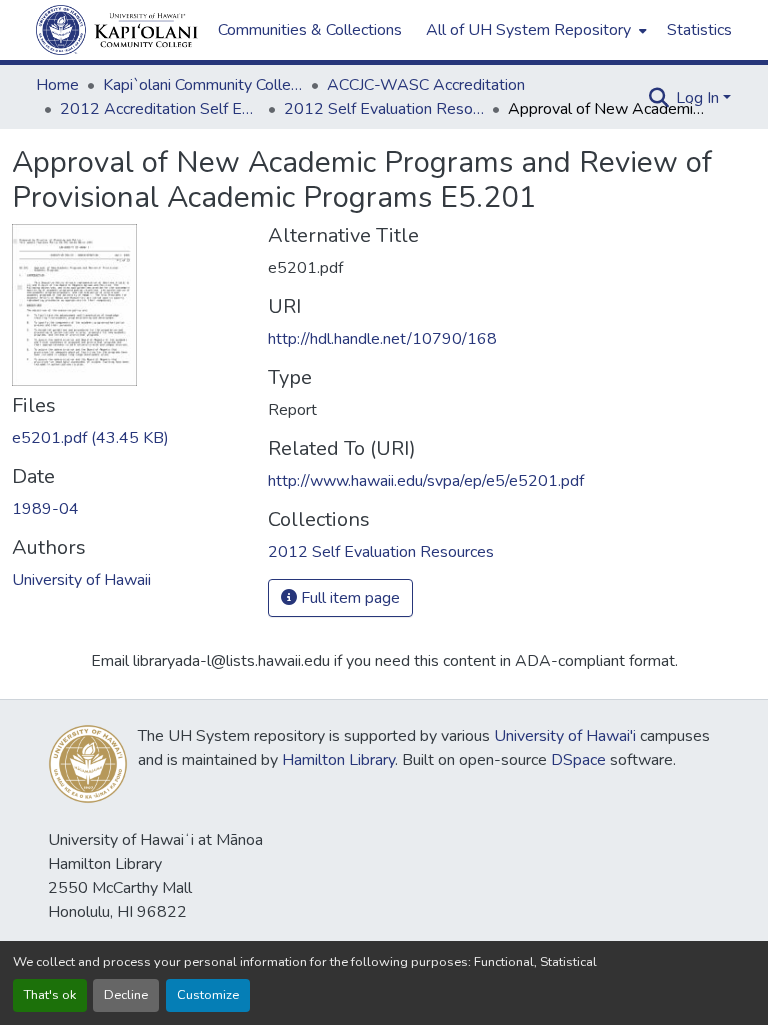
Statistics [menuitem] (699, 30)
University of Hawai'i (565, 736)
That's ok (50, 995)
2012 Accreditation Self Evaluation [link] (160, 109)
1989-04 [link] (45, 509)
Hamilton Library (338, 760)
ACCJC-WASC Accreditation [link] (426, 85)
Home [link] (57, 85)
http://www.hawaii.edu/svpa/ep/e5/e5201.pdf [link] (426, 481)
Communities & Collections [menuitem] (310, 30)
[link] (128, 438)
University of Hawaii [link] (81, 580)
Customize (208, 995)
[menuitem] (534, 30)
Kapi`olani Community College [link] (203, 85)
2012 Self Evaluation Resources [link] (384, 109)
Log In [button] (699, 98)
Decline (126, 995)
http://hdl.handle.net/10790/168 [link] (382, 339)
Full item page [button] (348, 598)
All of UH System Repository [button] (528, 30)
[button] (117, 30)
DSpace (578, 760)
